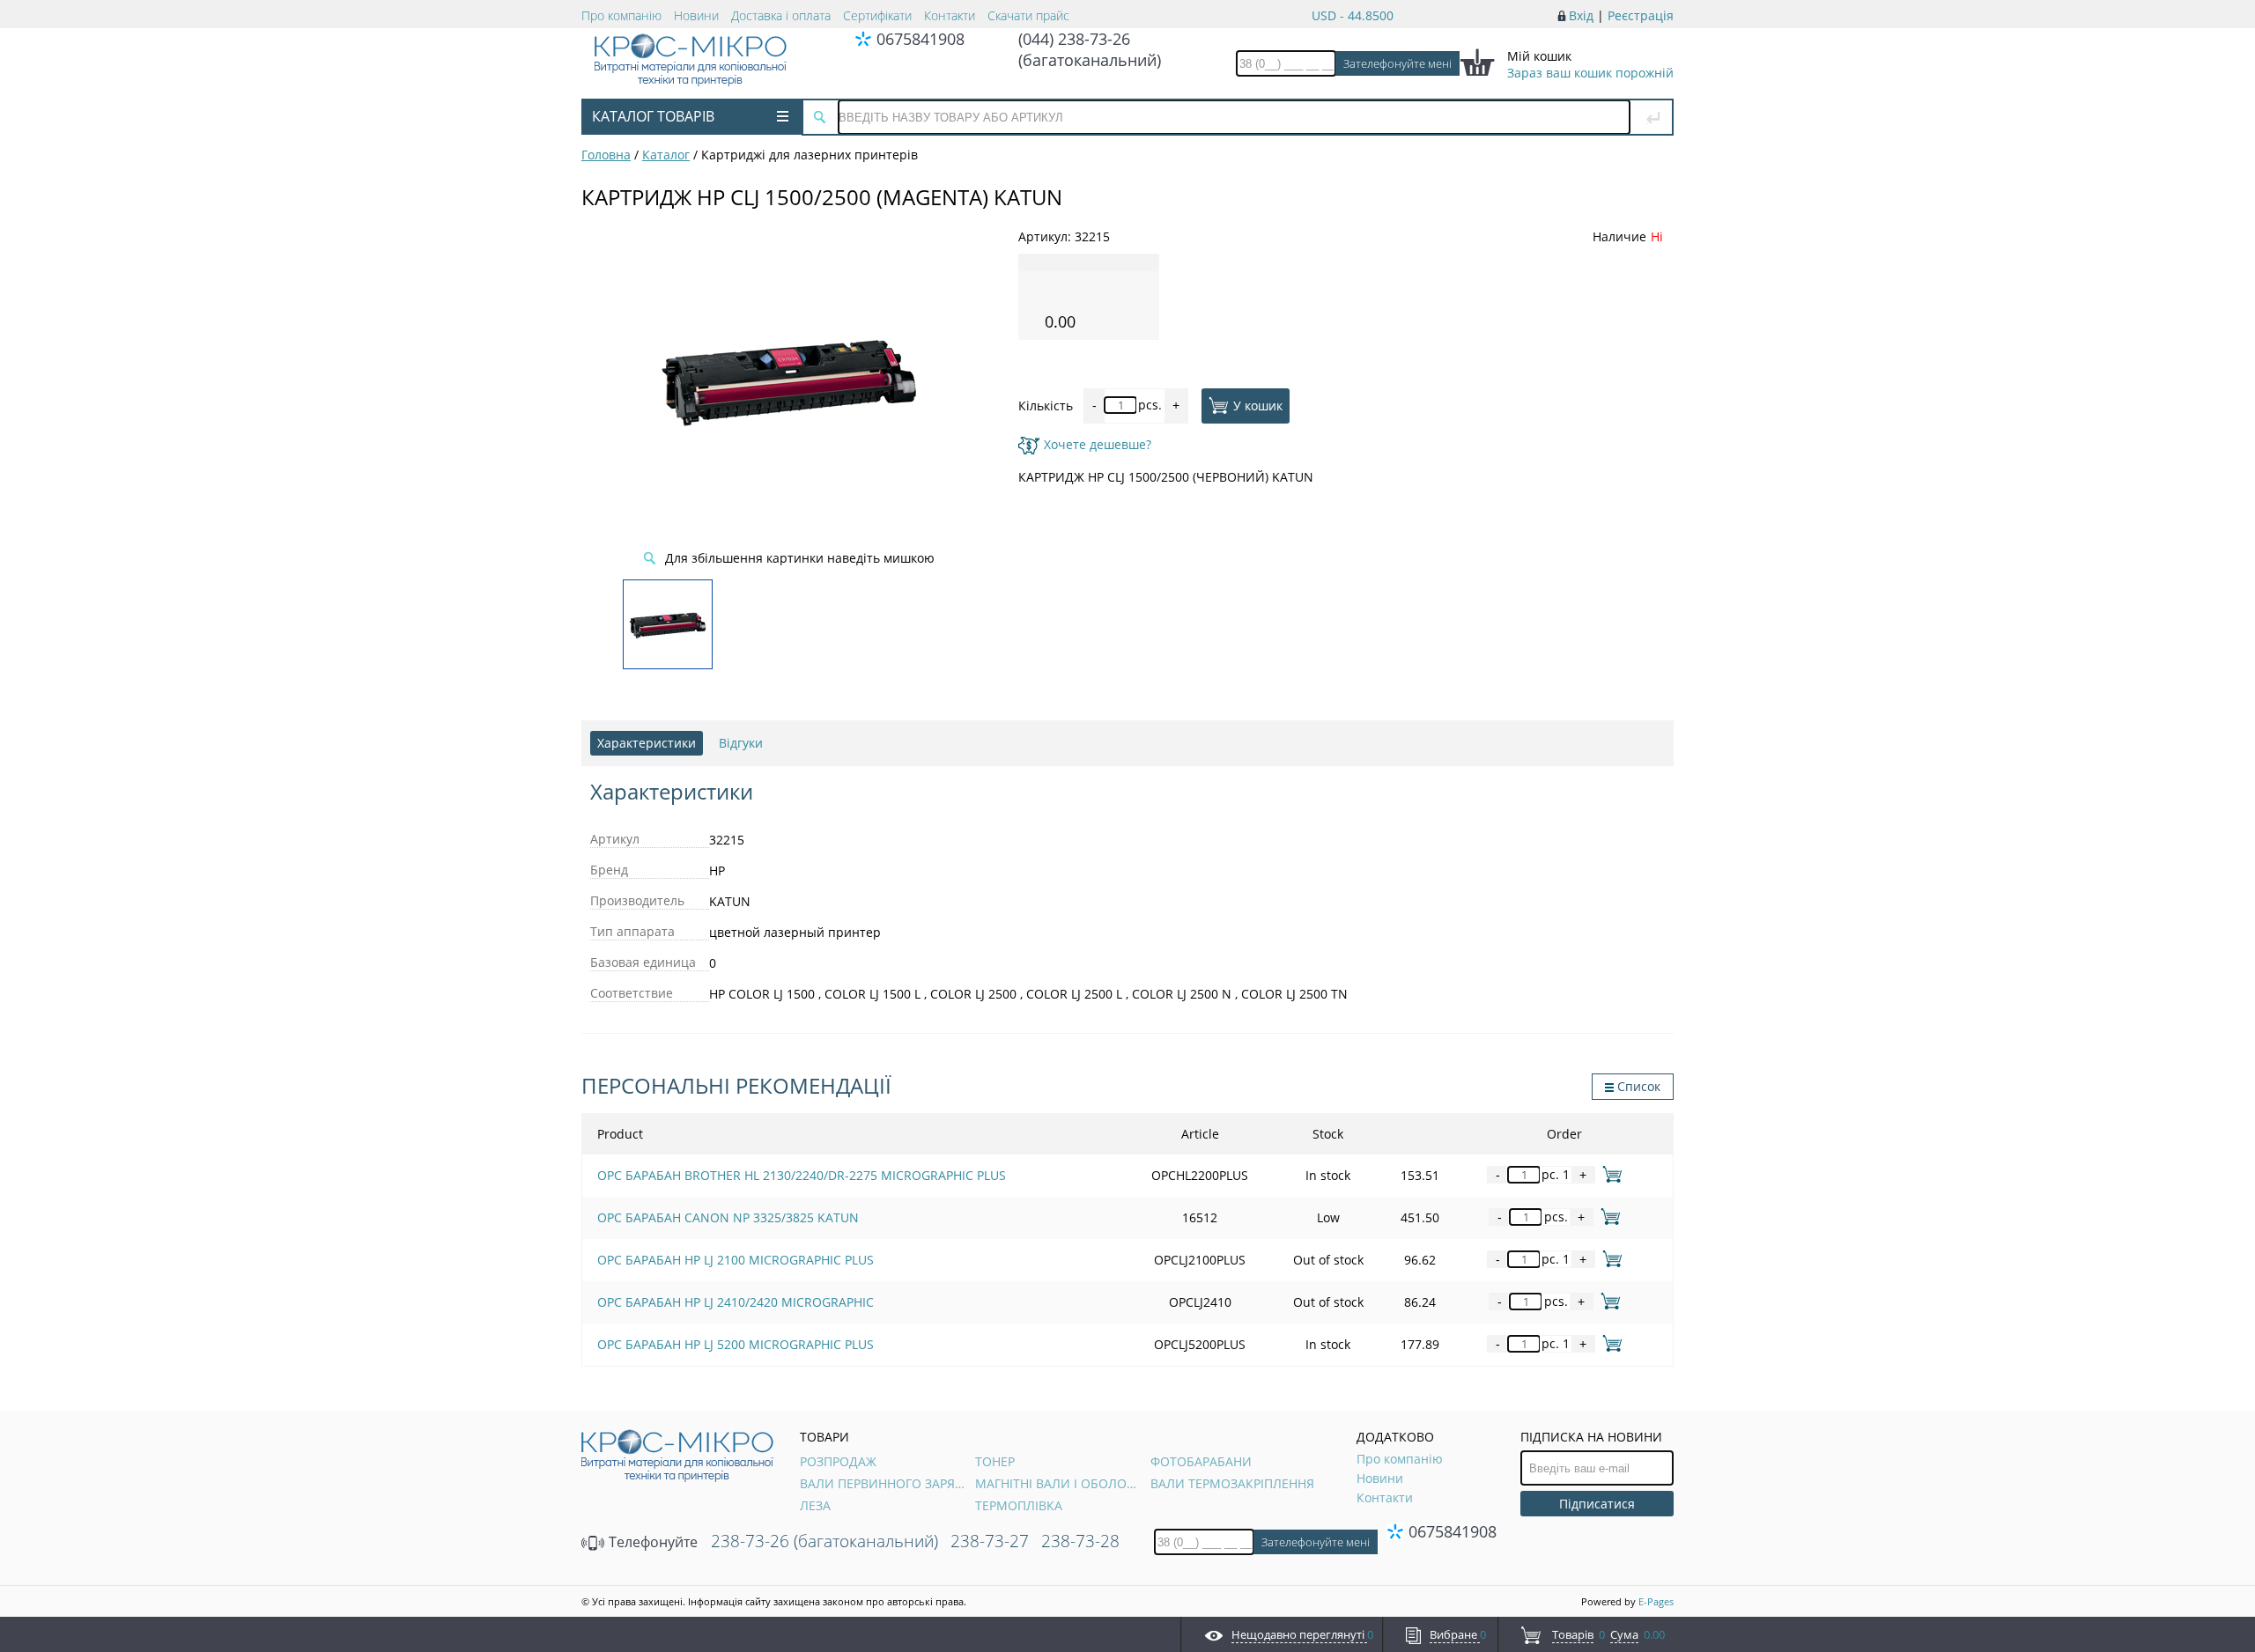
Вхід (1581, 15)
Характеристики (647, 743)
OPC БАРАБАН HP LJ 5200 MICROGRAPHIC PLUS (736, 1344)
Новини (696, 15)
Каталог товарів (653, 116)
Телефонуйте (651, 1542)
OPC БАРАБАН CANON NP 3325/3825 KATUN (728, 1217)
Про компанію (621, 15)
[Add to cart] (1609, 1174)
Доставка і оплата (781, 15)
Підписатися (1597, 1504)
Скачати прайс (1028, 15)
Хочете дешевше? (1098, 444)
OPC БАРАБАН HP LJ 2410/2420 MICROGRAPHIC (736, 1302)
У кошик (1258, 405)
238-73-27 (990, 1541)
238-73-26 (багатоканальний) (824, 1541)
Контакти (950, 15)
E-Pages (1656, 1601)
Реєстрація (1641, 15)
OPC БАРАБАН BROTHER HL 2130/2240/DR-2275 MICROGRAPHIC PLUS (802, 1175)
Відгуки (741, 743)
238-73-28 (1080, 1541)
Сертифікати (877, 15)
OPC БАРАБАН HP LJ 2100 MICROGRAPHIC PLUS (736, 1260)
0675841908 (920, 39)
